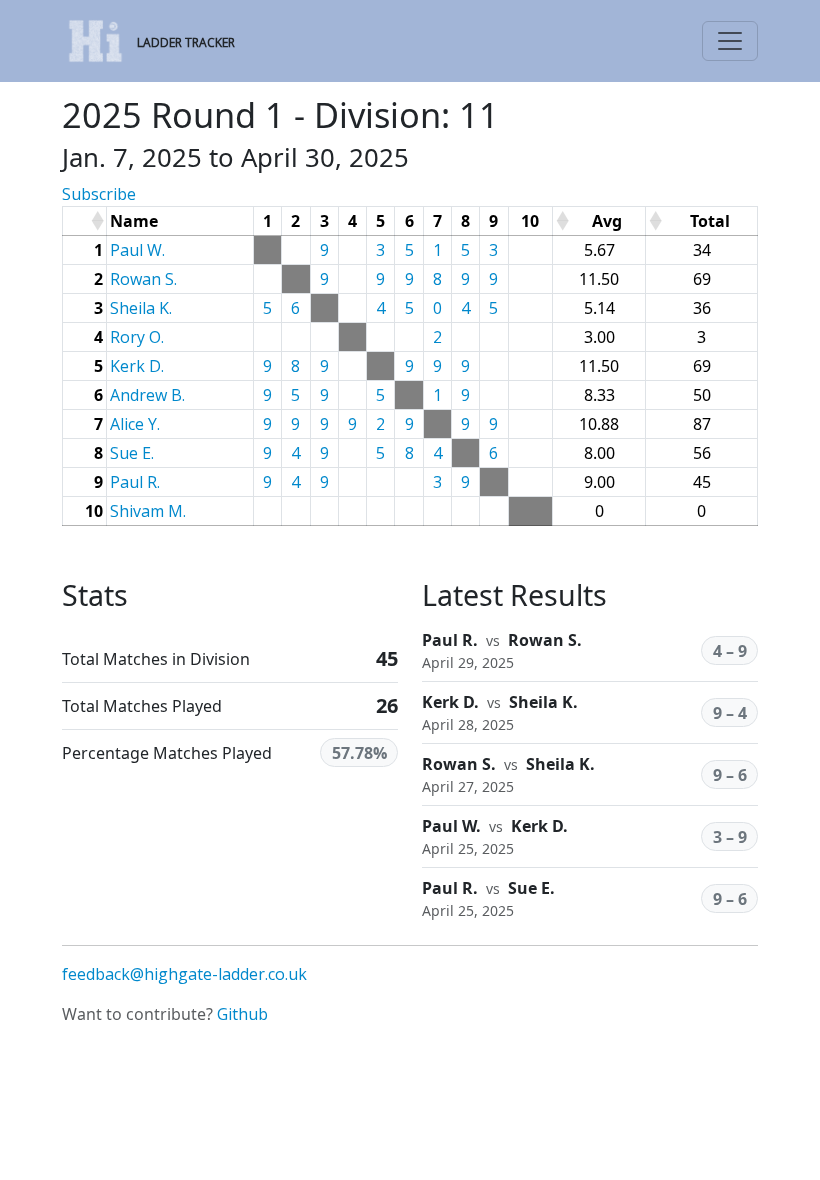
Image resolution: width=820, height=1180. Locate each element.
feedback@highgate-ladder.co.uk (184, 974)
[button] (97, 221)
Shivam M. (148, 511)
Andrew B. (147, 395)
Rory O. (137, 337)
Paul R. (135, 482)
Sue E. (132, 453)
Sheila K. (141, 308)
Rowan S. (143, 279)
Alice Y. (135, 424)
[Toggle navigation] (730, 41)
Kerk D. (137, 366)
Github (242, 1014)
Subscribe (99, 194)
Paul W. (137, 250)
